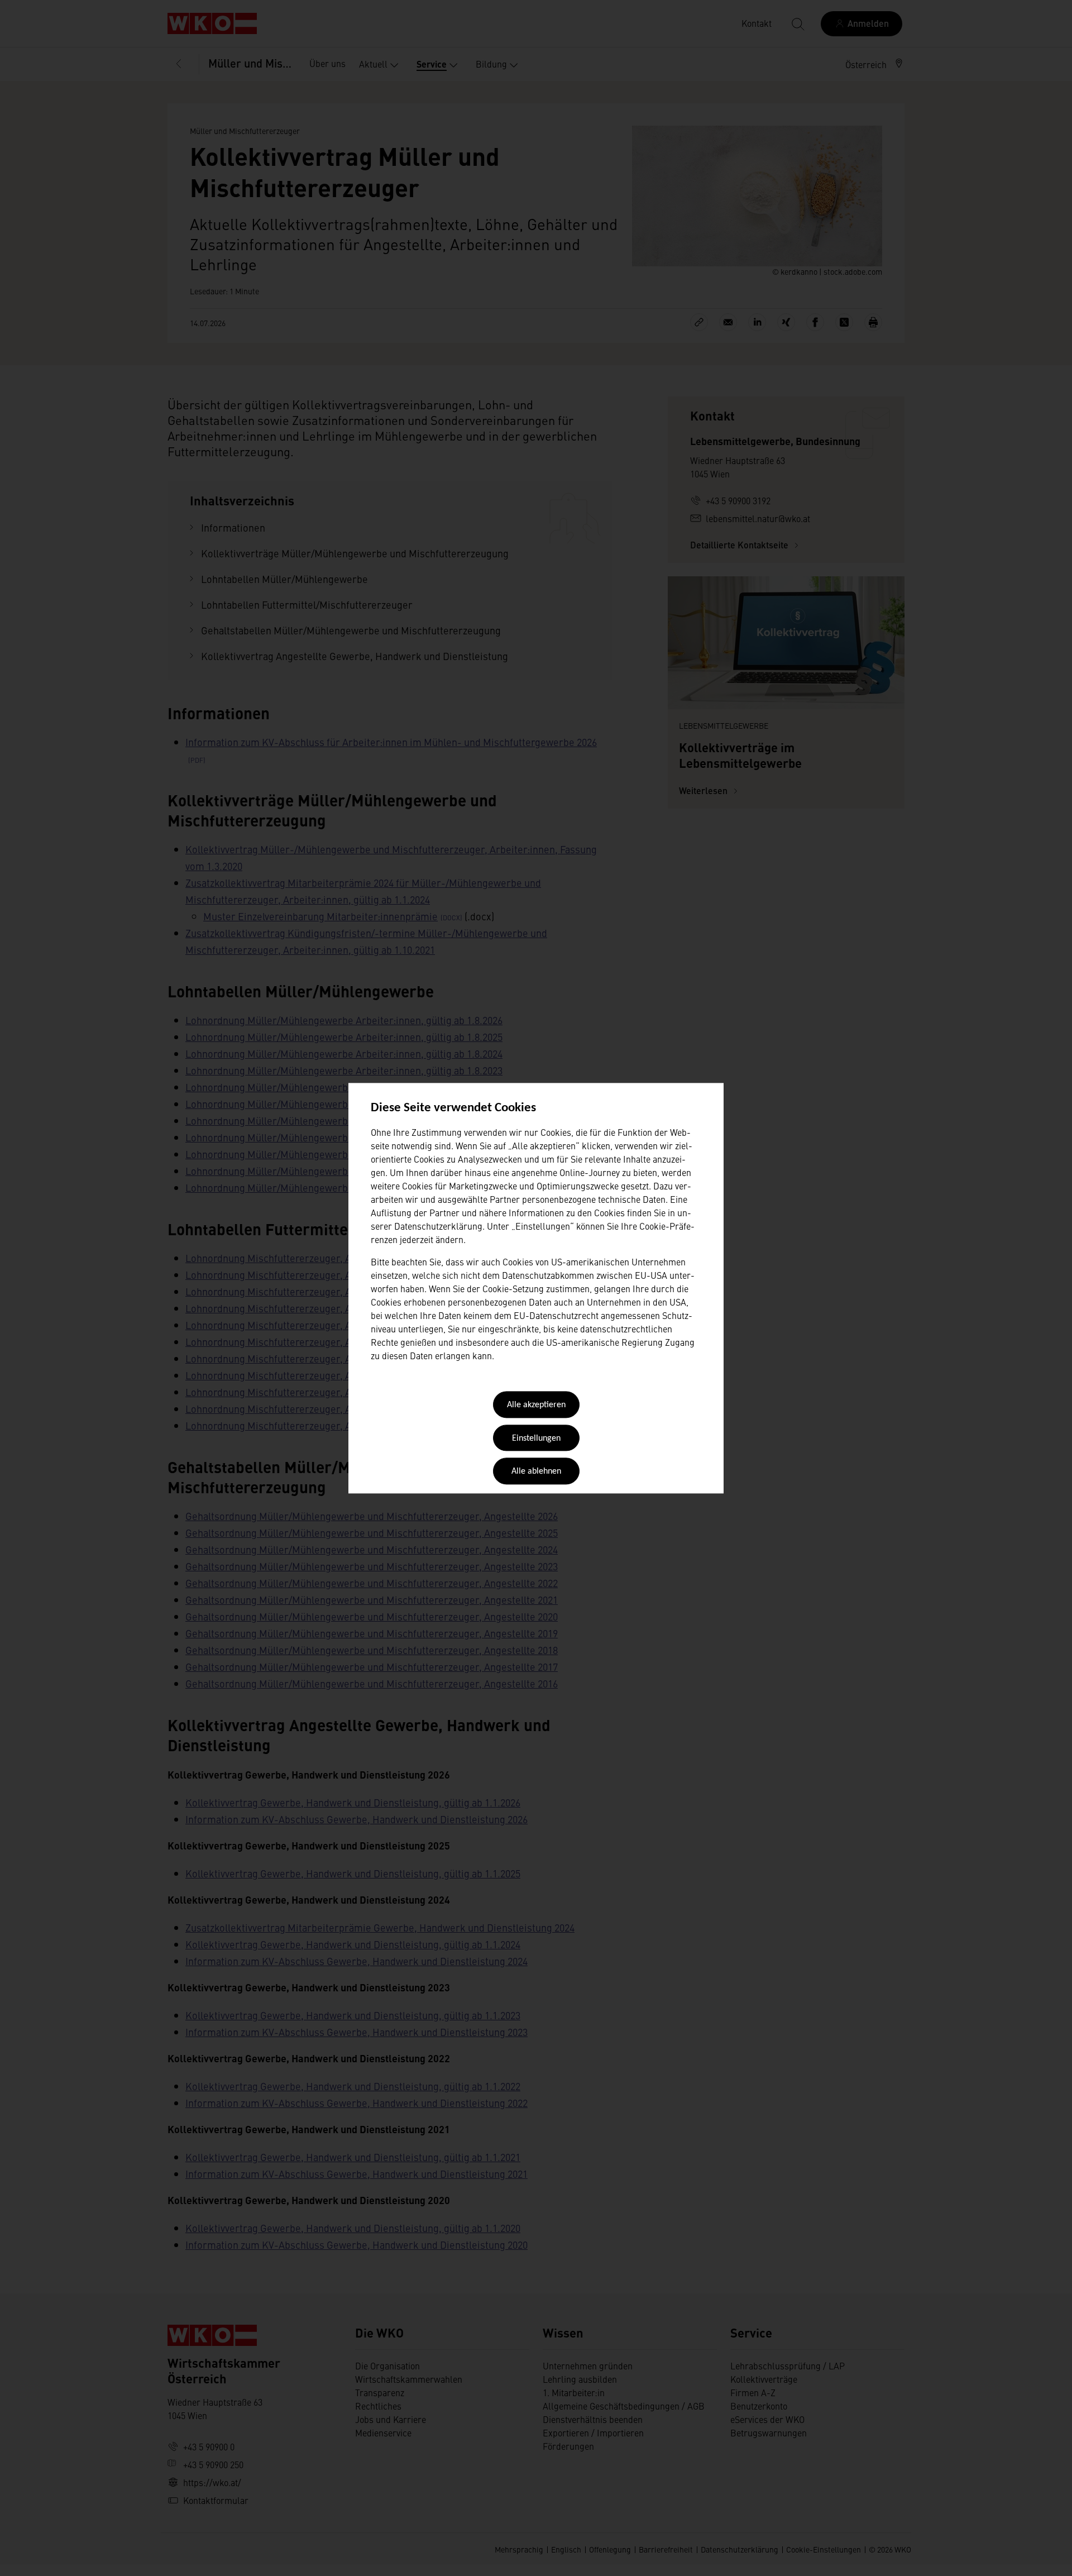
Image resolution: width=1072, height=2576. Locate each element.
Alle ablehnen (536, 1472)
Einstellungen (536, 1438)
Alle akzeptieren (536, 1406)
